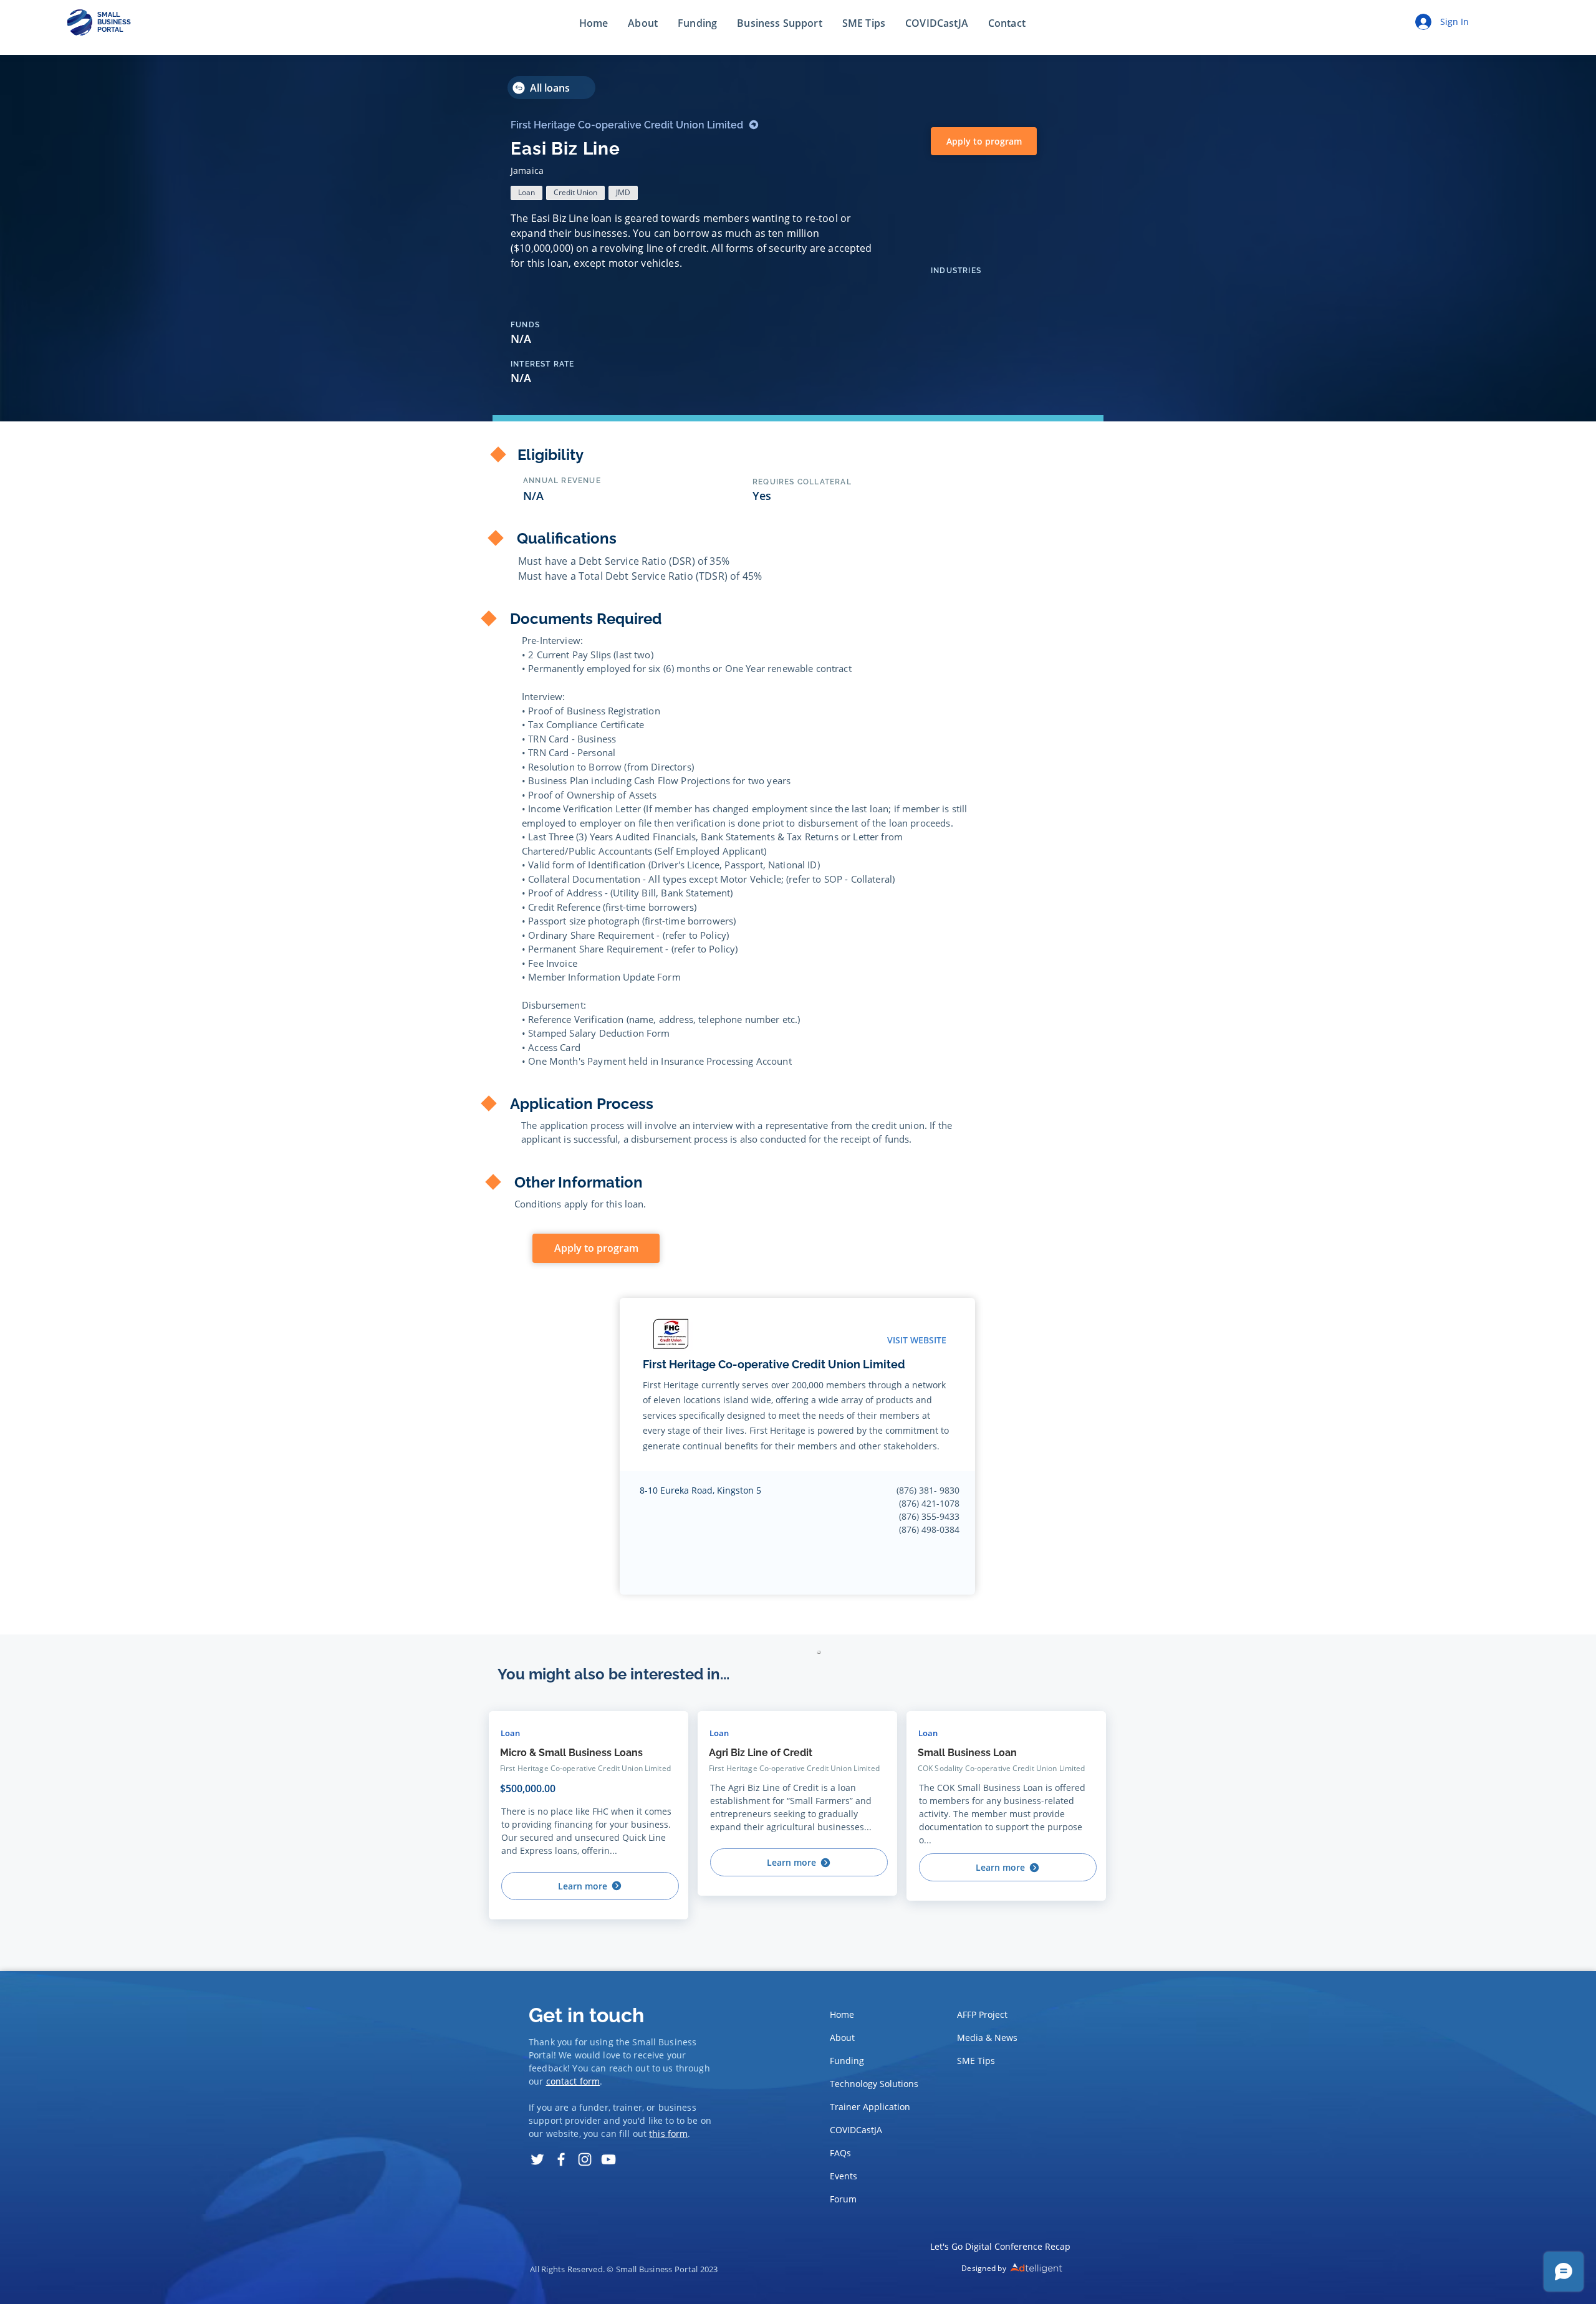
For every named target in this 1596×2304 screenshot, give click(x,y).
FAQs (840, 2153)
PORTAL (110, 30)
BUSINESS (114, 22)
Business (677, 2042)
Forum (843, 2199)
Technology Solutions (871, 2084)
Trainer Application (870, 2107)
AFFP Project (982, 2014)
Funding (847, 2061)
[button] (1007, 24)
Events (844, 2176)
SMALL (108, 15)
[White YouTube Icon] (608, 2159)
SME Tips (976, 2061)
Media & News (987, 2038)
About (842, 2038)
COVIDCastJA (856, 2130)
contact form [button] (573, 2081)
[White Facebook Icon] (561, 2159)
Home (842, 2014)
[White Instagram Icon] (585, 2159)
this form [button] (668, 2134)
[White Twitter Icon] (537, 2159)
